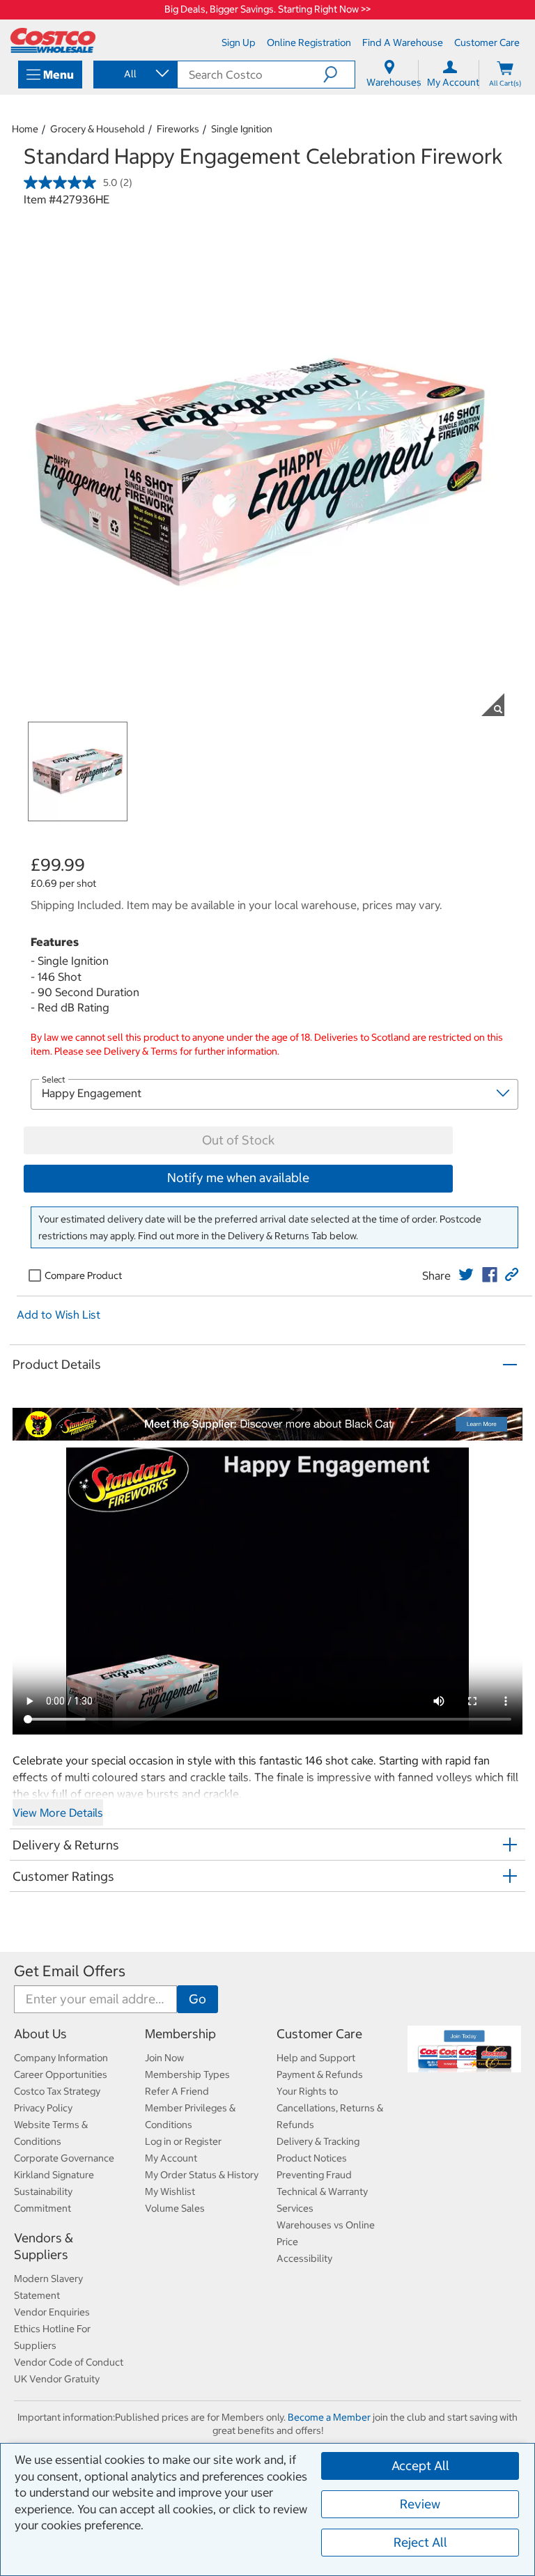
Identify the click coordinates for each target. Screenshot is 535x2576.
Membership (180, 2034)
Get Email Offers (70, 1971)
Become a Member (329, 2417)
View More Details (58, 1813)
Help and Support (316, 2058)
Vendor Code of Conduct (69, 2362)
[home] (53, 40)
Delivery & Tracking (318, 2141)
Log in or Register (183, 2141)
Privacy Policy (43, 2108)
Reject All (420, 2542)
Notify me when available (238, 1178)
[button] (339, 75)
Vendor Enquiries (52, 2312)
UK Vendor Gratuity (57, 2379)
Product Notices (312, 2158)
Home (25, 129)
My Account (171, 2158)
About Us (40, 2034)
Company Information (61, 2058)
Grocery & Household (98, 129)
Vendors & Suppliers (44, 2246)
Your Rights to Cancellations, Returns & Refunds (330, 2108)
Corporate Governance (64, 2158)
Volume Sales (175, 2208)
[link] (466, 1275)
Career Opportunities (61, 2074)
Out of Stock (238, 1140)
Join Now (164, 2058)
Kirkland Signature (54, 2175)
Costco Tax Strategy (57, 2091)
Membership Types (187, 2074)
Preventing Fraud (314, 2175)
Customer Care (319, 2034)
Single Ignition (242, 129)
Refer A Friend (177, 2091)
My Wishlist (170, 2191)
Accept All (420, 2466)
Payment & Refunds (320, 2074)
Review (420, 2504)
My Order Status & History (202, 2175)
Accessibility (304, 2258)
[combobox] (134, 74)
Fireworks (178, 129)
